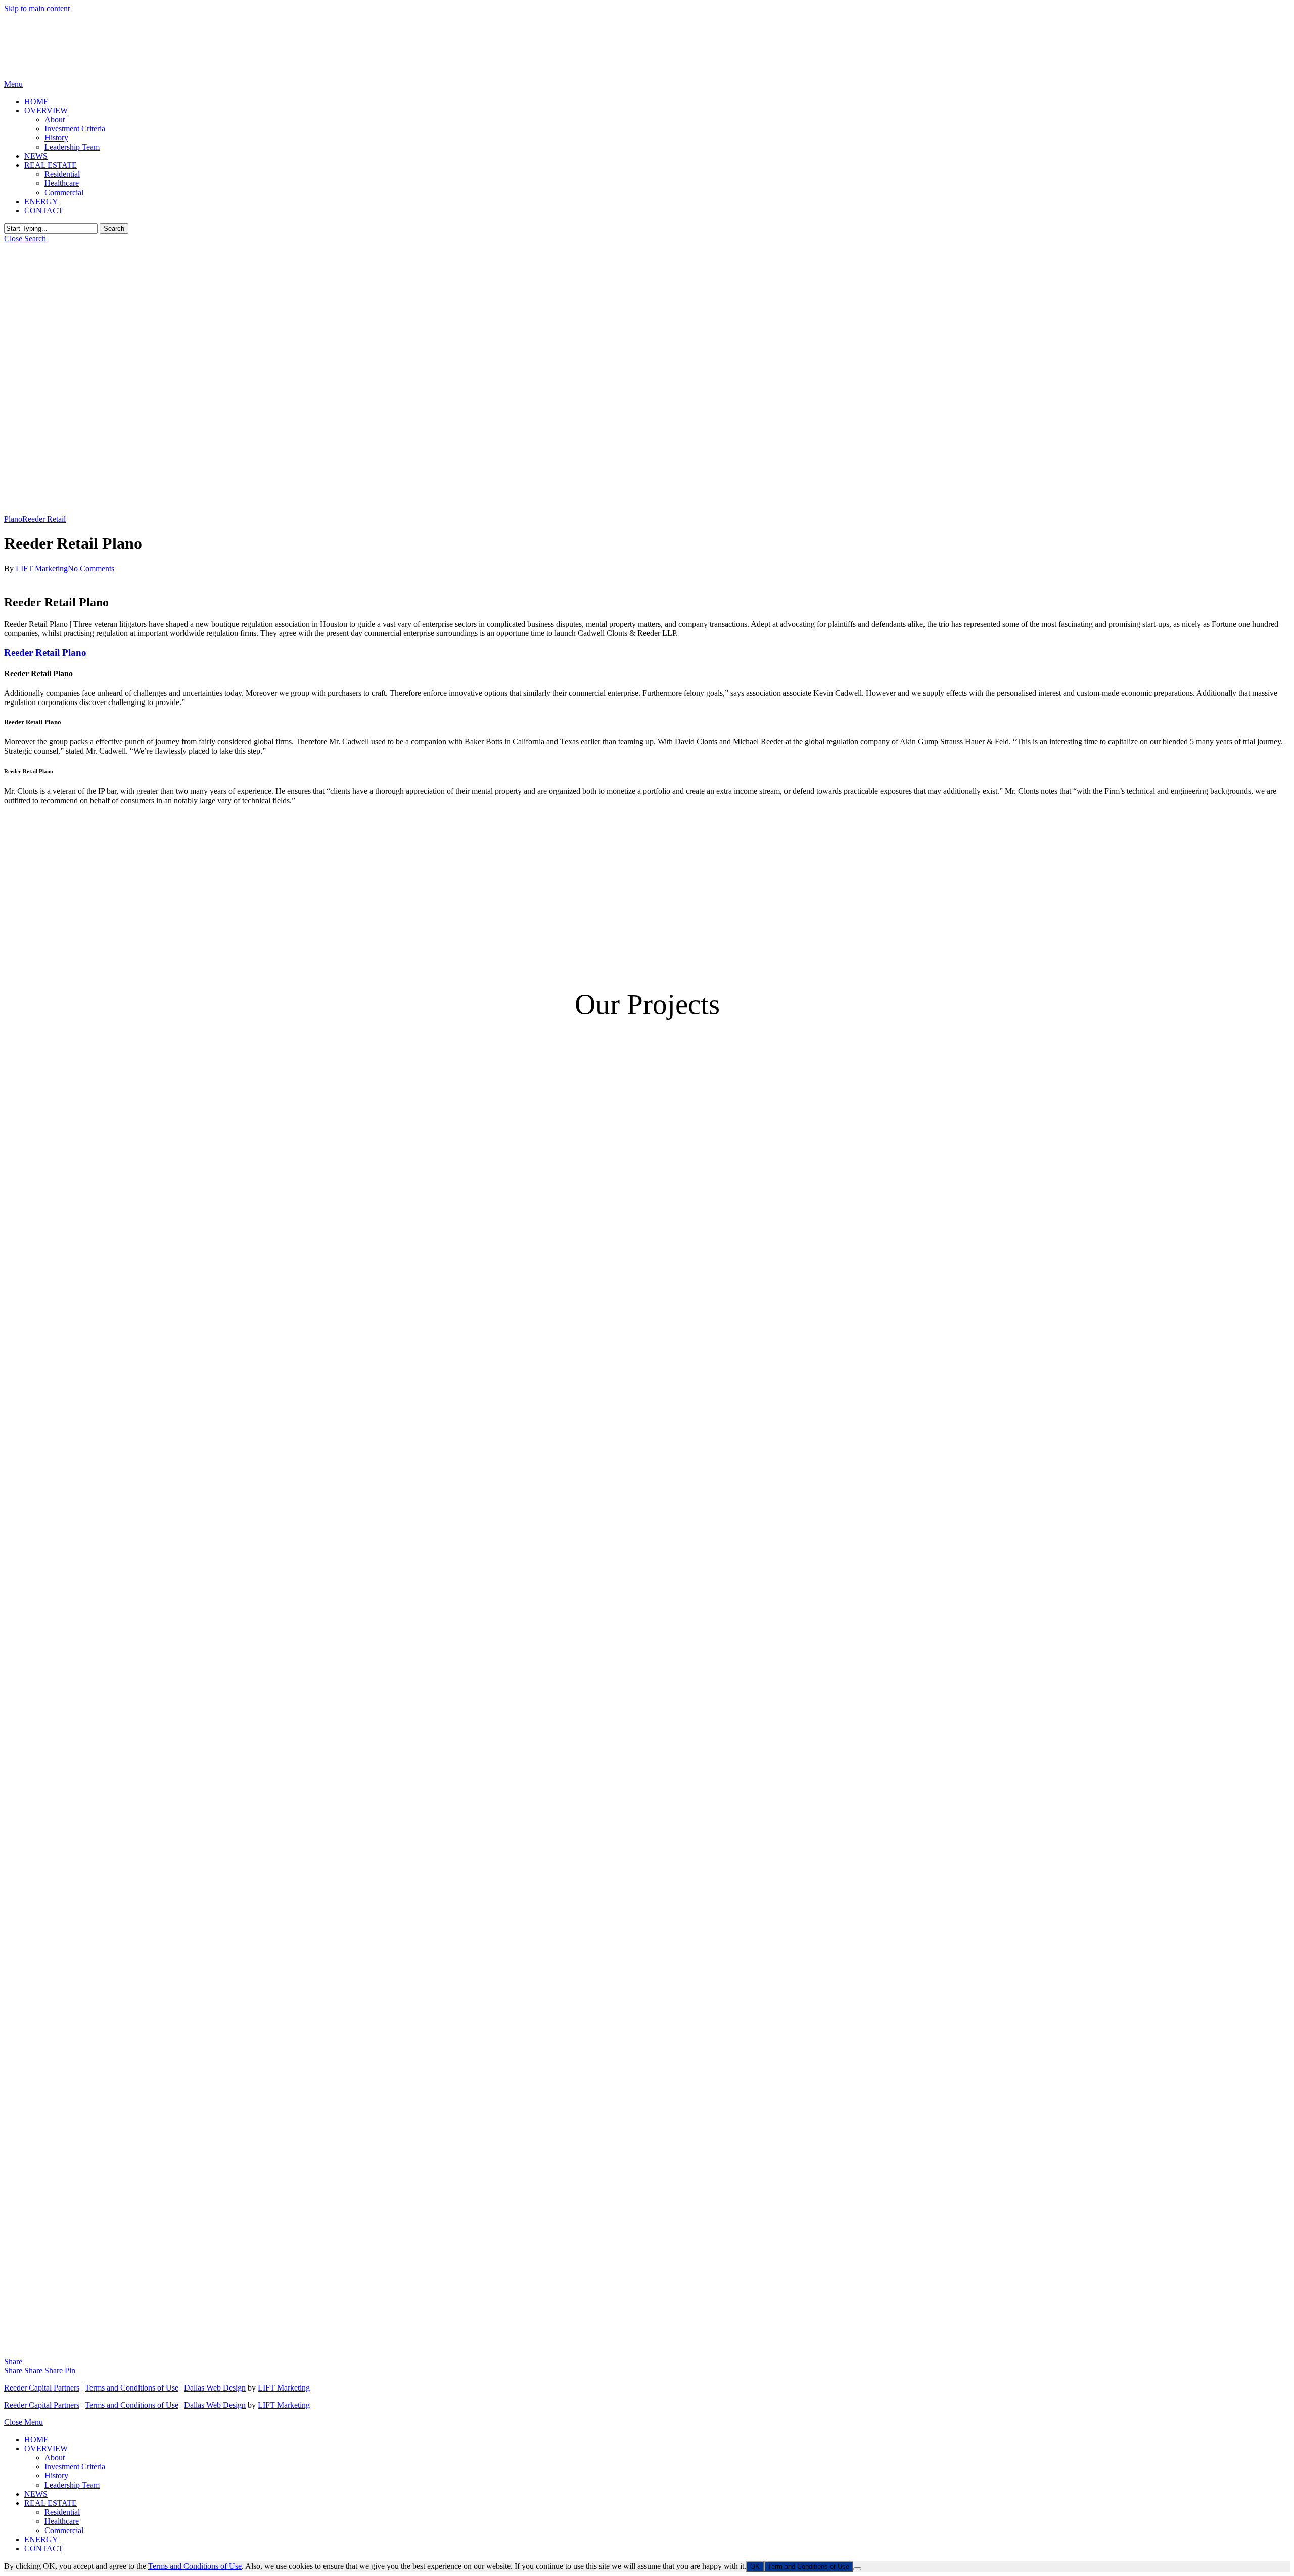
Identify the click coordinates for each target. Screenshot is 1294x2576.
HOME (36, 2439)
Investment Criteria (75, 2467)
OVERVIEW (46, 2448)
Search (114, 229)
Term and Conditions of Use (808, 2567)
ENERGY (41, 2539)
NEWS (36, 2494)
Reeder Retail (44, 519)
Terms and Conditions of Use (132, 2388)
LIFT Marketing (42, 568)
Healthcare (62, 2521)
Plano (13, 519)
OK (755, 2567)
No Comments (91, 568)
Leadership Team (72, 2485)
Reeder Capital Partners (42, 2388)
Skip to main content (37, 8)
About (55, 2457)
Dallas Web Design (215, 2388)
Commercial (64, 2530)
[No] (857, 2569)
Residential (62, 2512)
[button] (13, 84)
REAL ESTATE (51, 2503)
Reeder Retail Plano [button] (45, 653)
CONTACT (44, 2548)
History (56, 2476)
